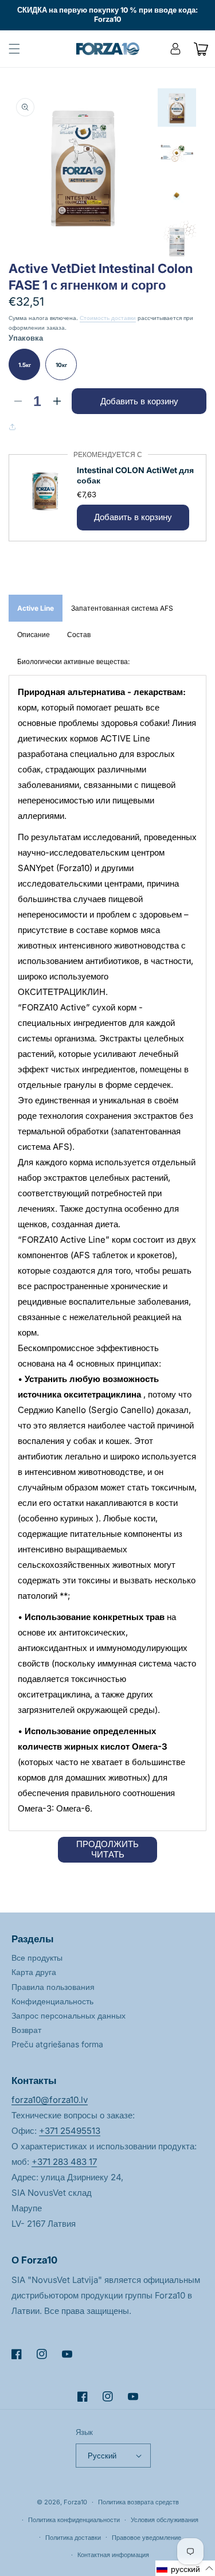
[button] (14, 49)
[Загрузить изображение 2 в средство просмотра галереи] (177, 152)
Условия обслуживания (165, 2520)
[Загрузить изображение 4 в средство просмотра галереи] (177, 240)
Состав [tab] (79, 635)
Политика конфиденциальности (74, 2520)
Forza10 (75, 2502)
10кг (61, 365)
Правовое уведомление (146, 2538)
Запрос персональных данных (69, 2015)
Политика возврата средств (138, 2502)
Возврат (26, 2030)
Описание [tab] (34, 635)
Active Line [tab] (36, 608)
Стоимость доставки (108, 318)
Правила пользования (53, 1987)
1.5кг (25, 365)
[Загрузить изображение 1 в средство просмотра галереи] (177, 108)
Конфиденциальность (52, 2001)
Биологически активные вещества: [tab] (73, 661)
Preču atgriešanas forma (57, 2044)
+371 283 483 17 (64, 2162)
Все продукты (37, 1958)
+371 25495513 (70, 2131)
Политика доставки (73, 2538)
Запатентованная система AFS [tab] (122, 608)
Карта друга (34, 1972)
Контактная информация (113, 2555)
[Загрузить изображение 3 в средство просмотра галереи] (177, 196)
